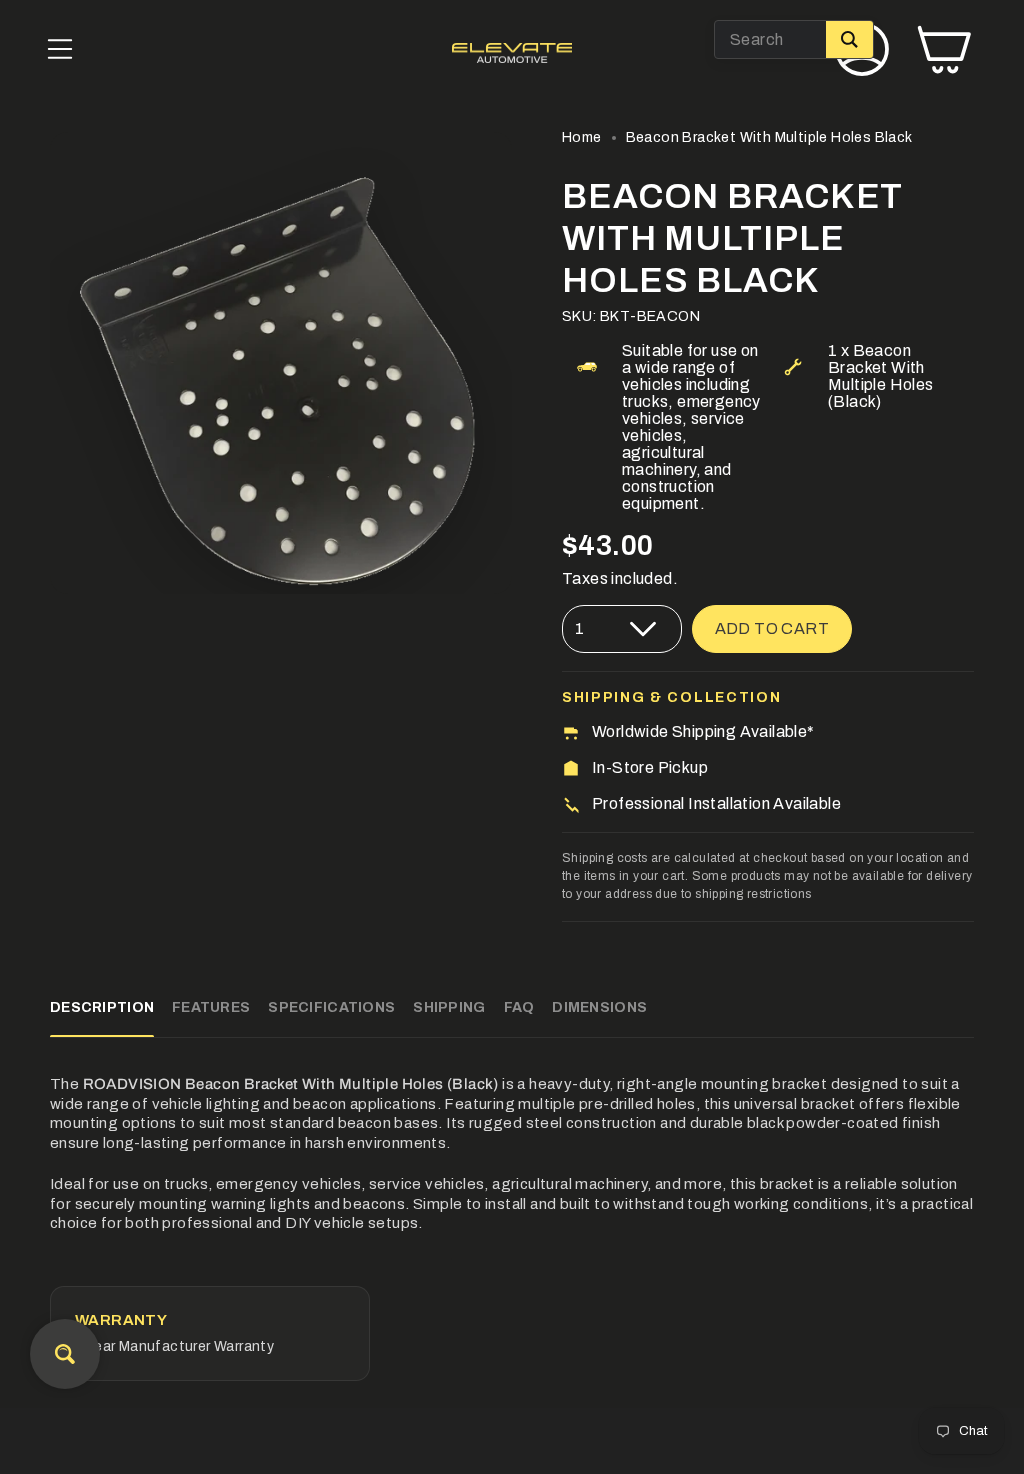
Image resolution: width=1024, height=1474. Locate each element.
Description (102, 1007)
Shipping (449, 1007)
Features (211, 1007)
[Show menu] (60, 53)
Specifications (331, 1007)
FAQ (519, 1007)
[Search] (849, 39)
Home (582, 137)
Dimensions (599, 1007)
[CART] (944, 53)
